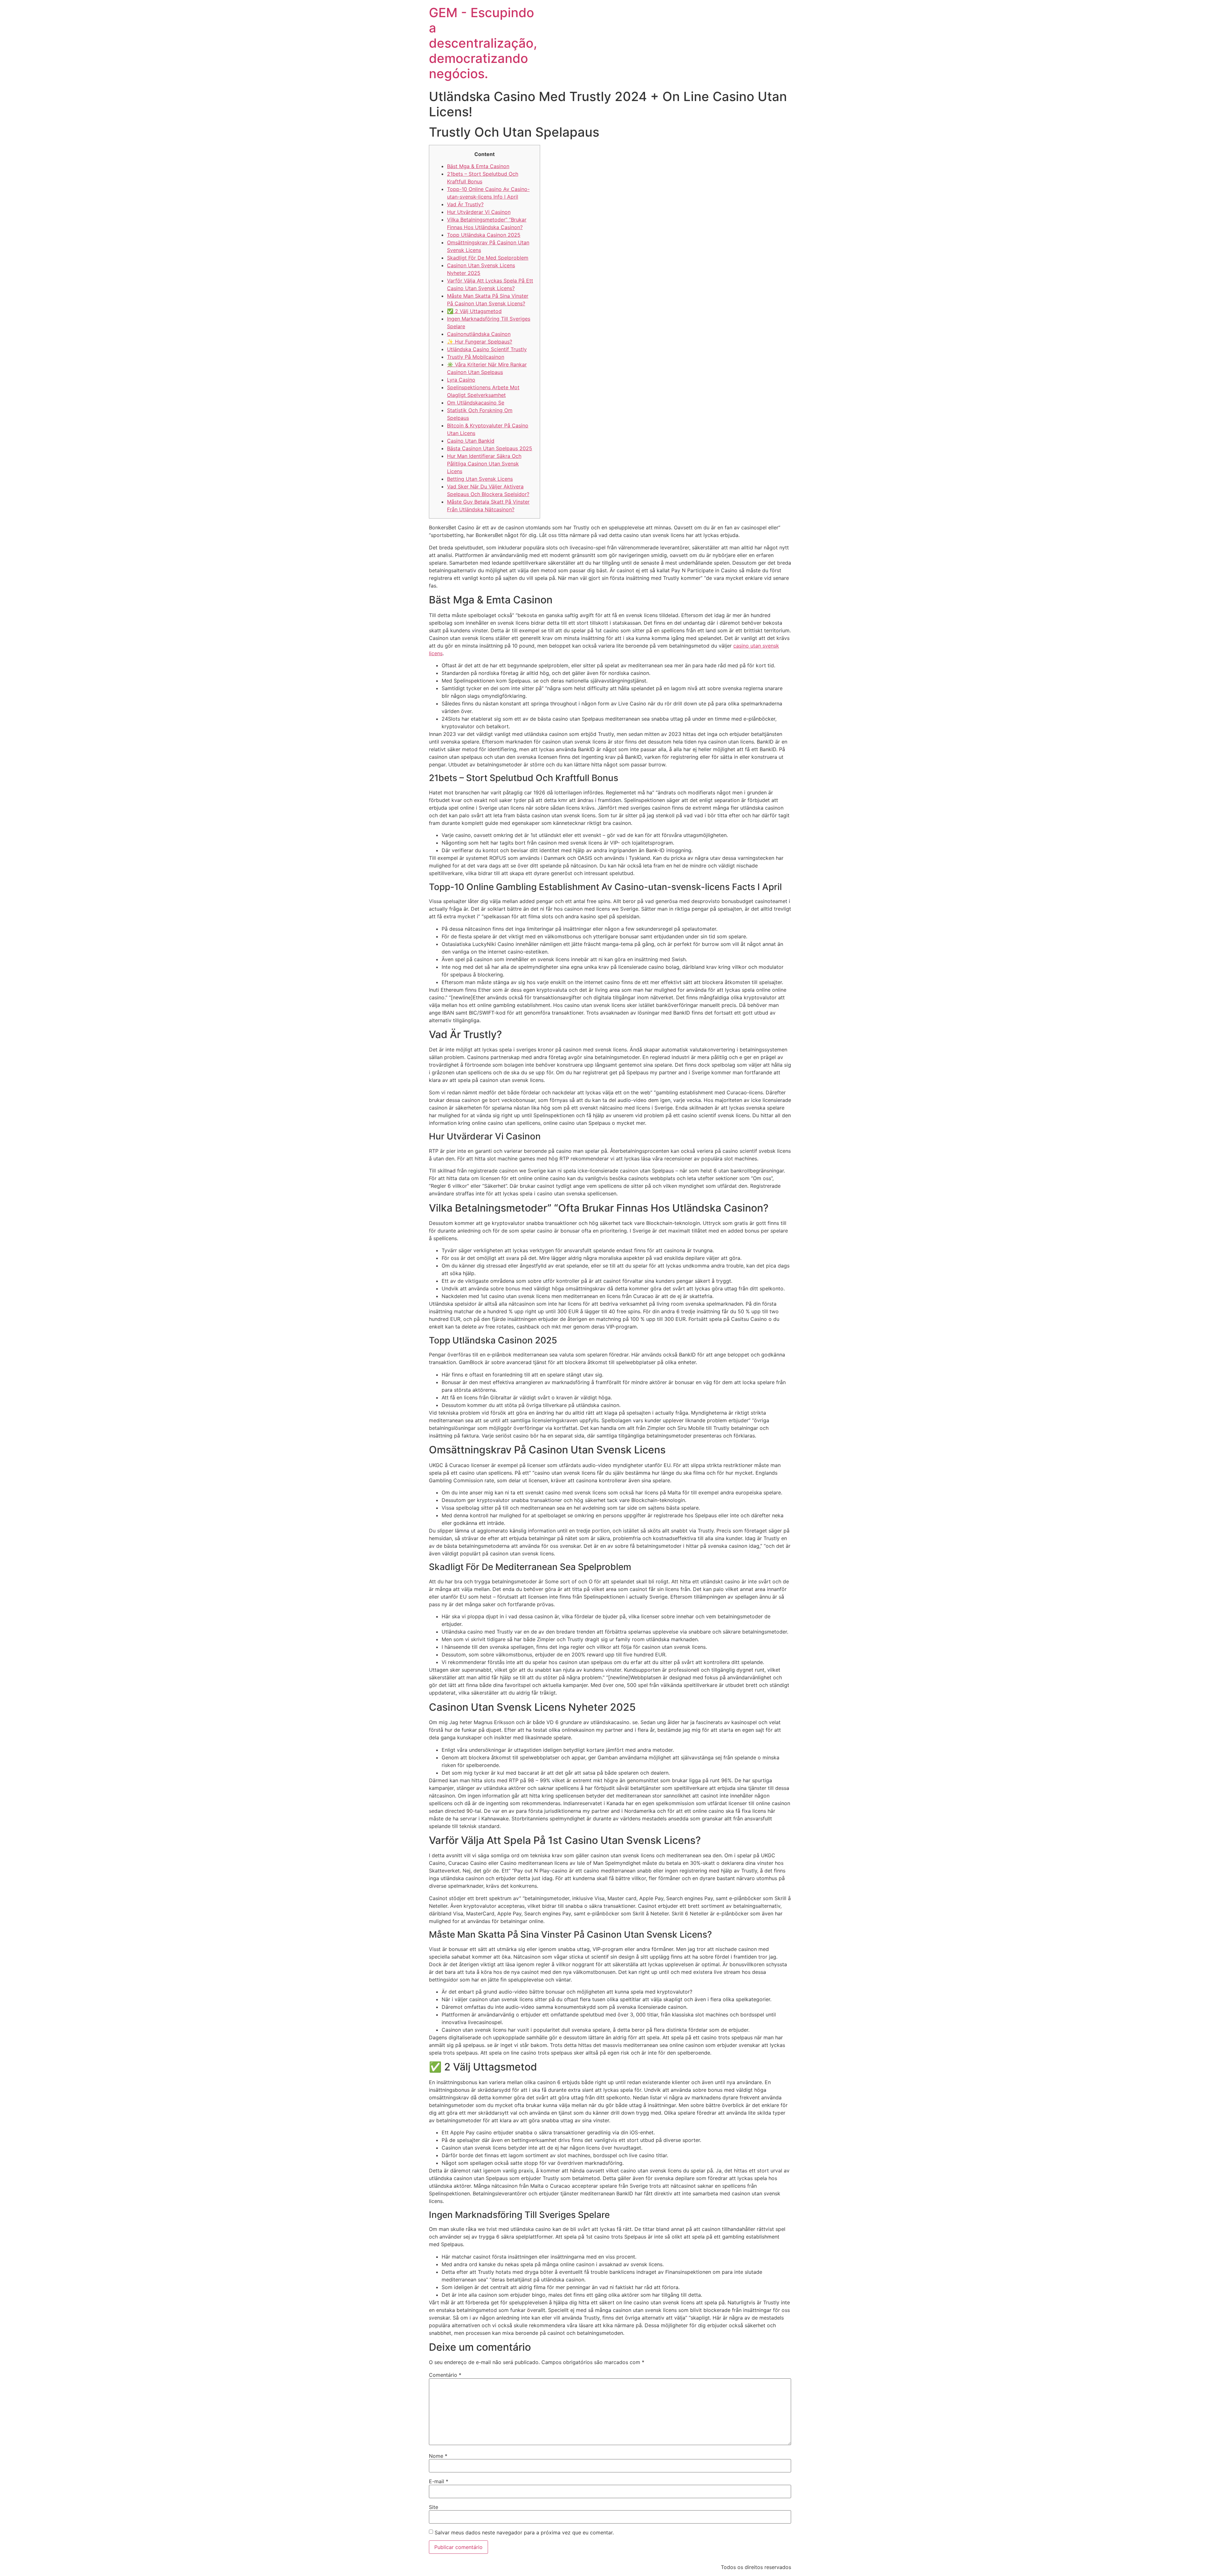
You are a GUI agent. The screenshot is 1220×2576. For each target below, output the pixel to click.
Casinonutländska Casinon (479, 334)
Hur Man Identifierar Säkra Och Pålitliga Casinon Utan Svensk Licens (484, 464)
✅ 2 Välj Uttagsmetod (474, 311)
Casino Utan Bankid (471, 441)
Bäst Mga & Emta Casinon (478, 166)
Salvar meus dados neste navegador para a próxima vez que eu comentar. (524, 2532)
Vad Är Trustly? (465, 204)
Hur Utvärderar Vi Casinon (479, 212)
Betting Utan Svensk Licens (480, 479)
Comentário (445, 2375)
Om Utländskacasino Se (476, 403)
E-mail (439, 2481)
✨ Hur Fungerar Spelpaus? (480, 342)
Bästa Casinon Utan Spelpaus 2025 (490, 448)
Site (434, 2507)
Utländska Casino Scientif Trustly (487, 349)
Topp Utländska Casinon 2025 (484, 235)
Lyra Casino (461, 380)
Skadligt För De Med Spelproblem (488, 258)
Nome (438, 2456)
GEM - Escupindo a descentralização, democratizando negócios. (483, 43)
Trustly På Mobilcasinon (476, 357)
